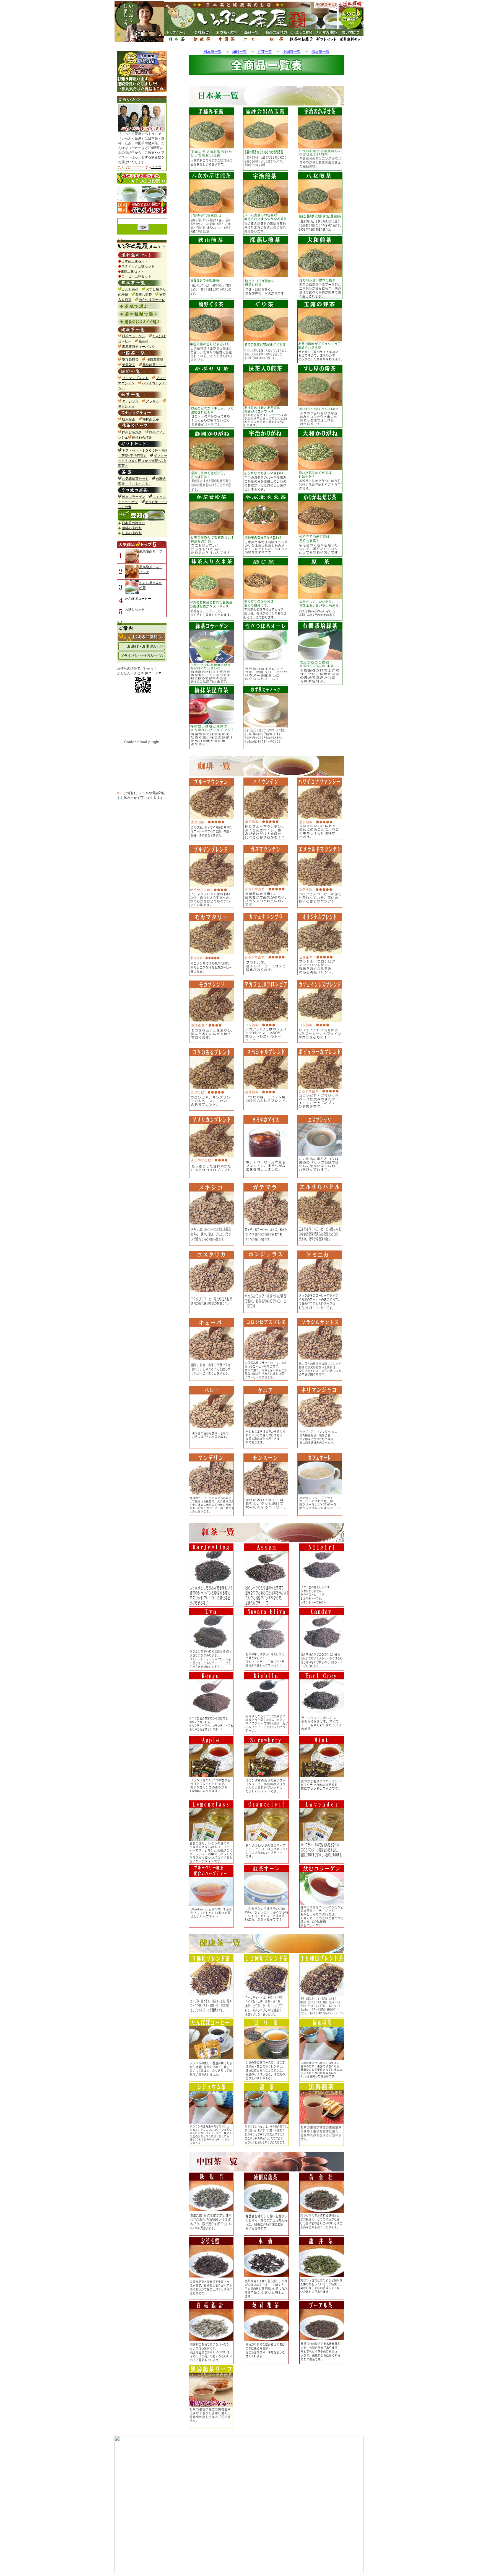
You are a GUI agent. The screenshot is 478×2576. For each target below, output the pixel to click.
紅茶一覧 (265, 52)
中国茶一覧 (292, 52)
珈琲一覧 (240, 52)
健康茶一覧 (320, 52)
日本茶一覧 (213, 52)
